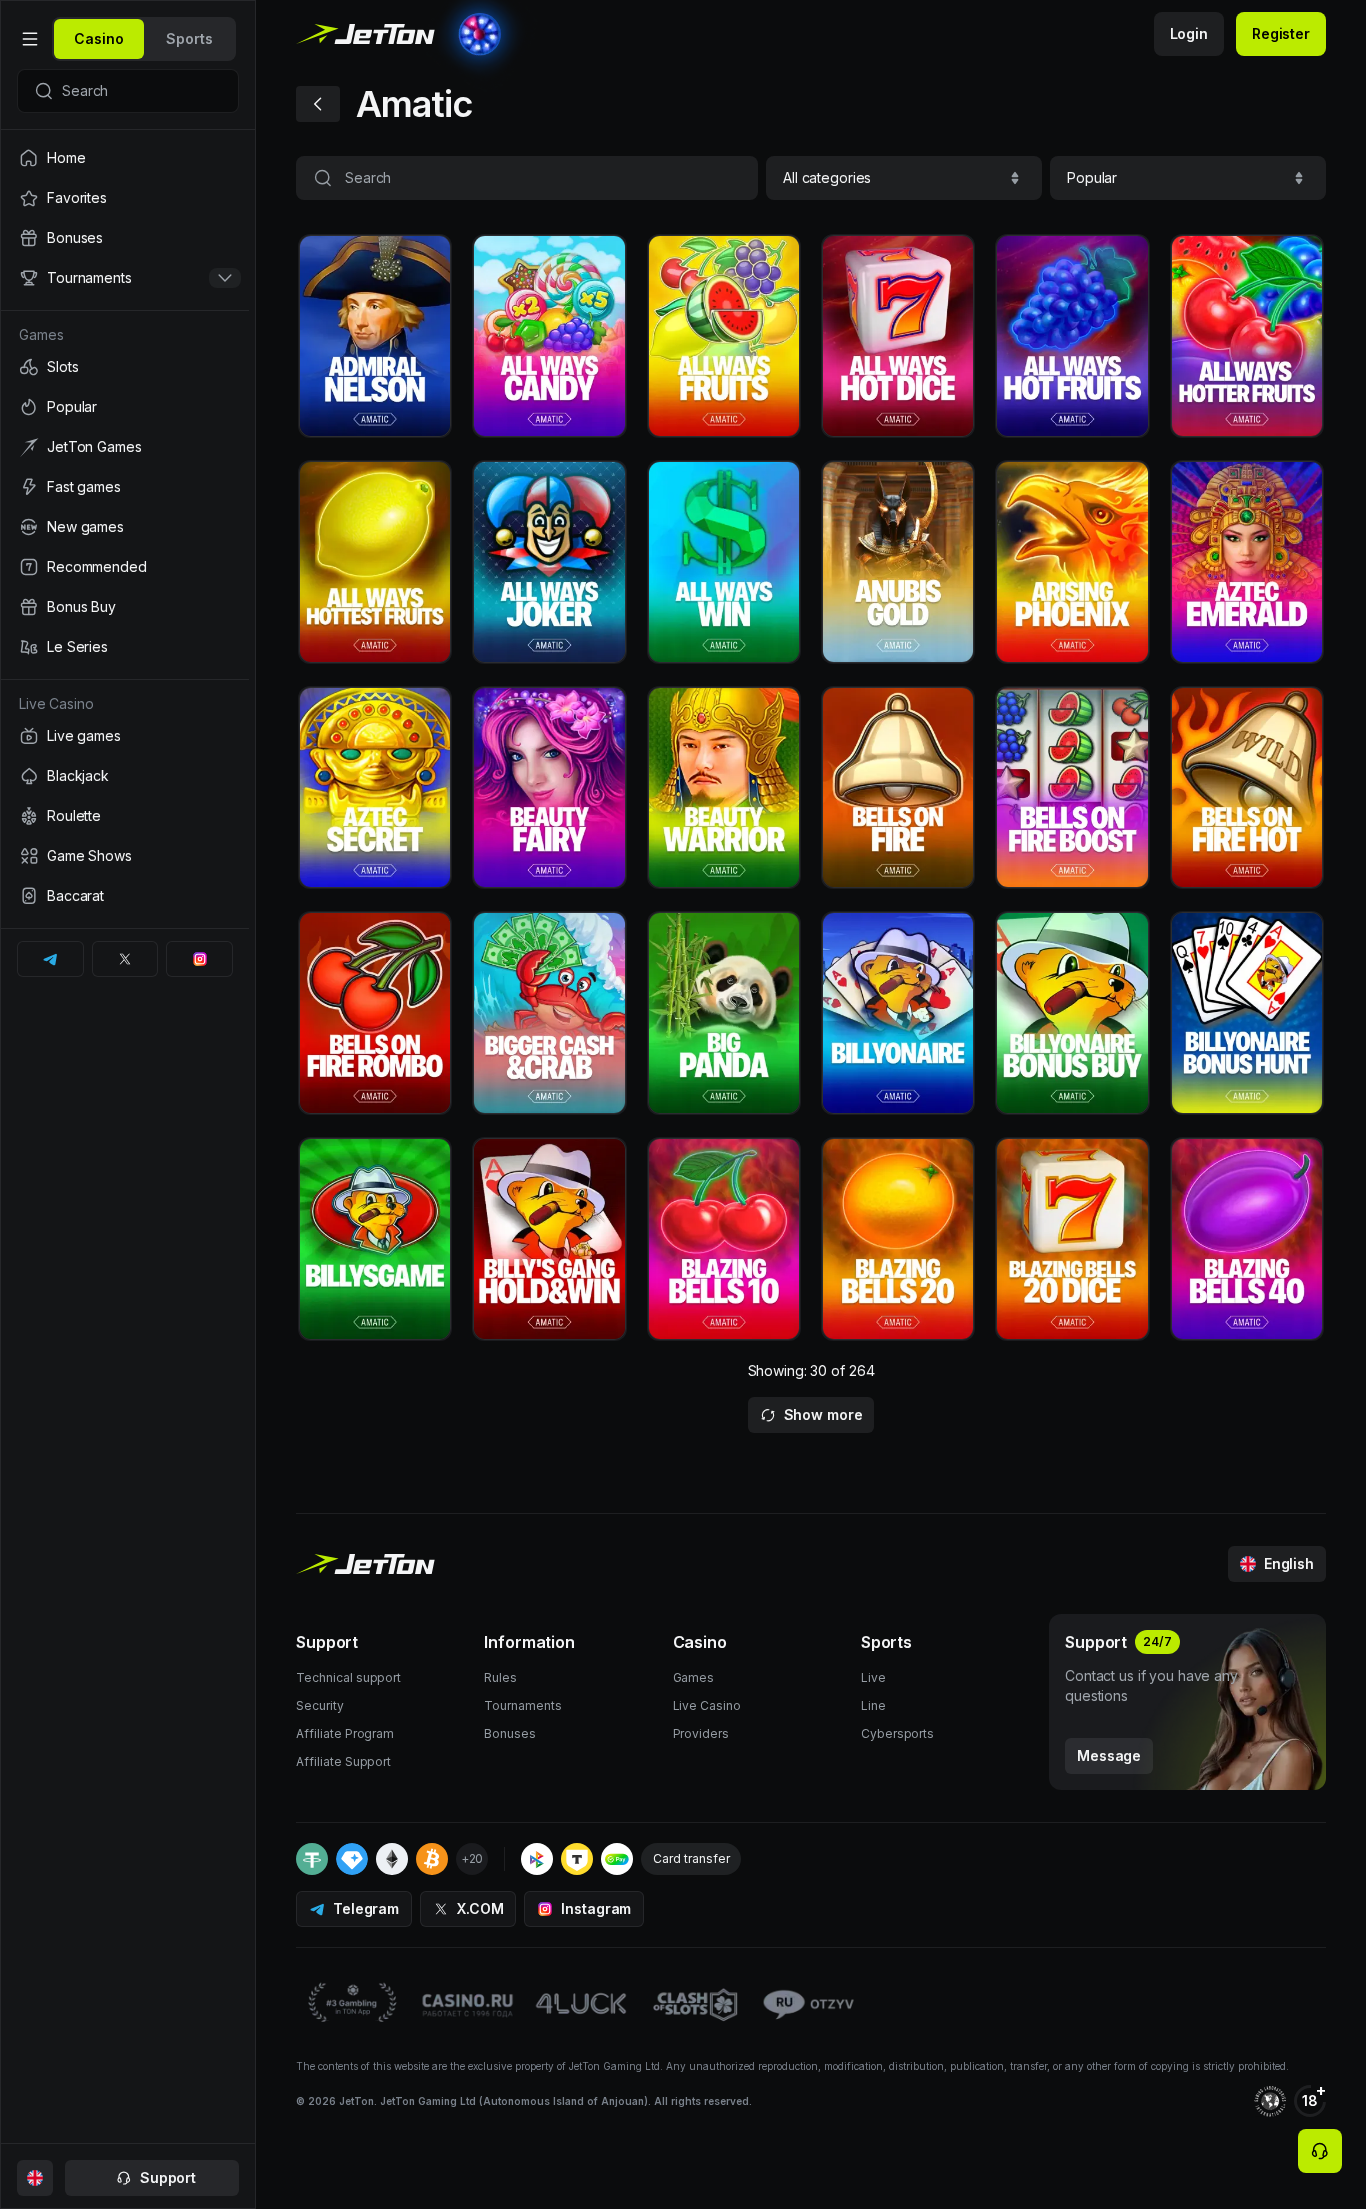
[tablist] (144, 39)
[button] (904, 178)
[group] (99, 39)
